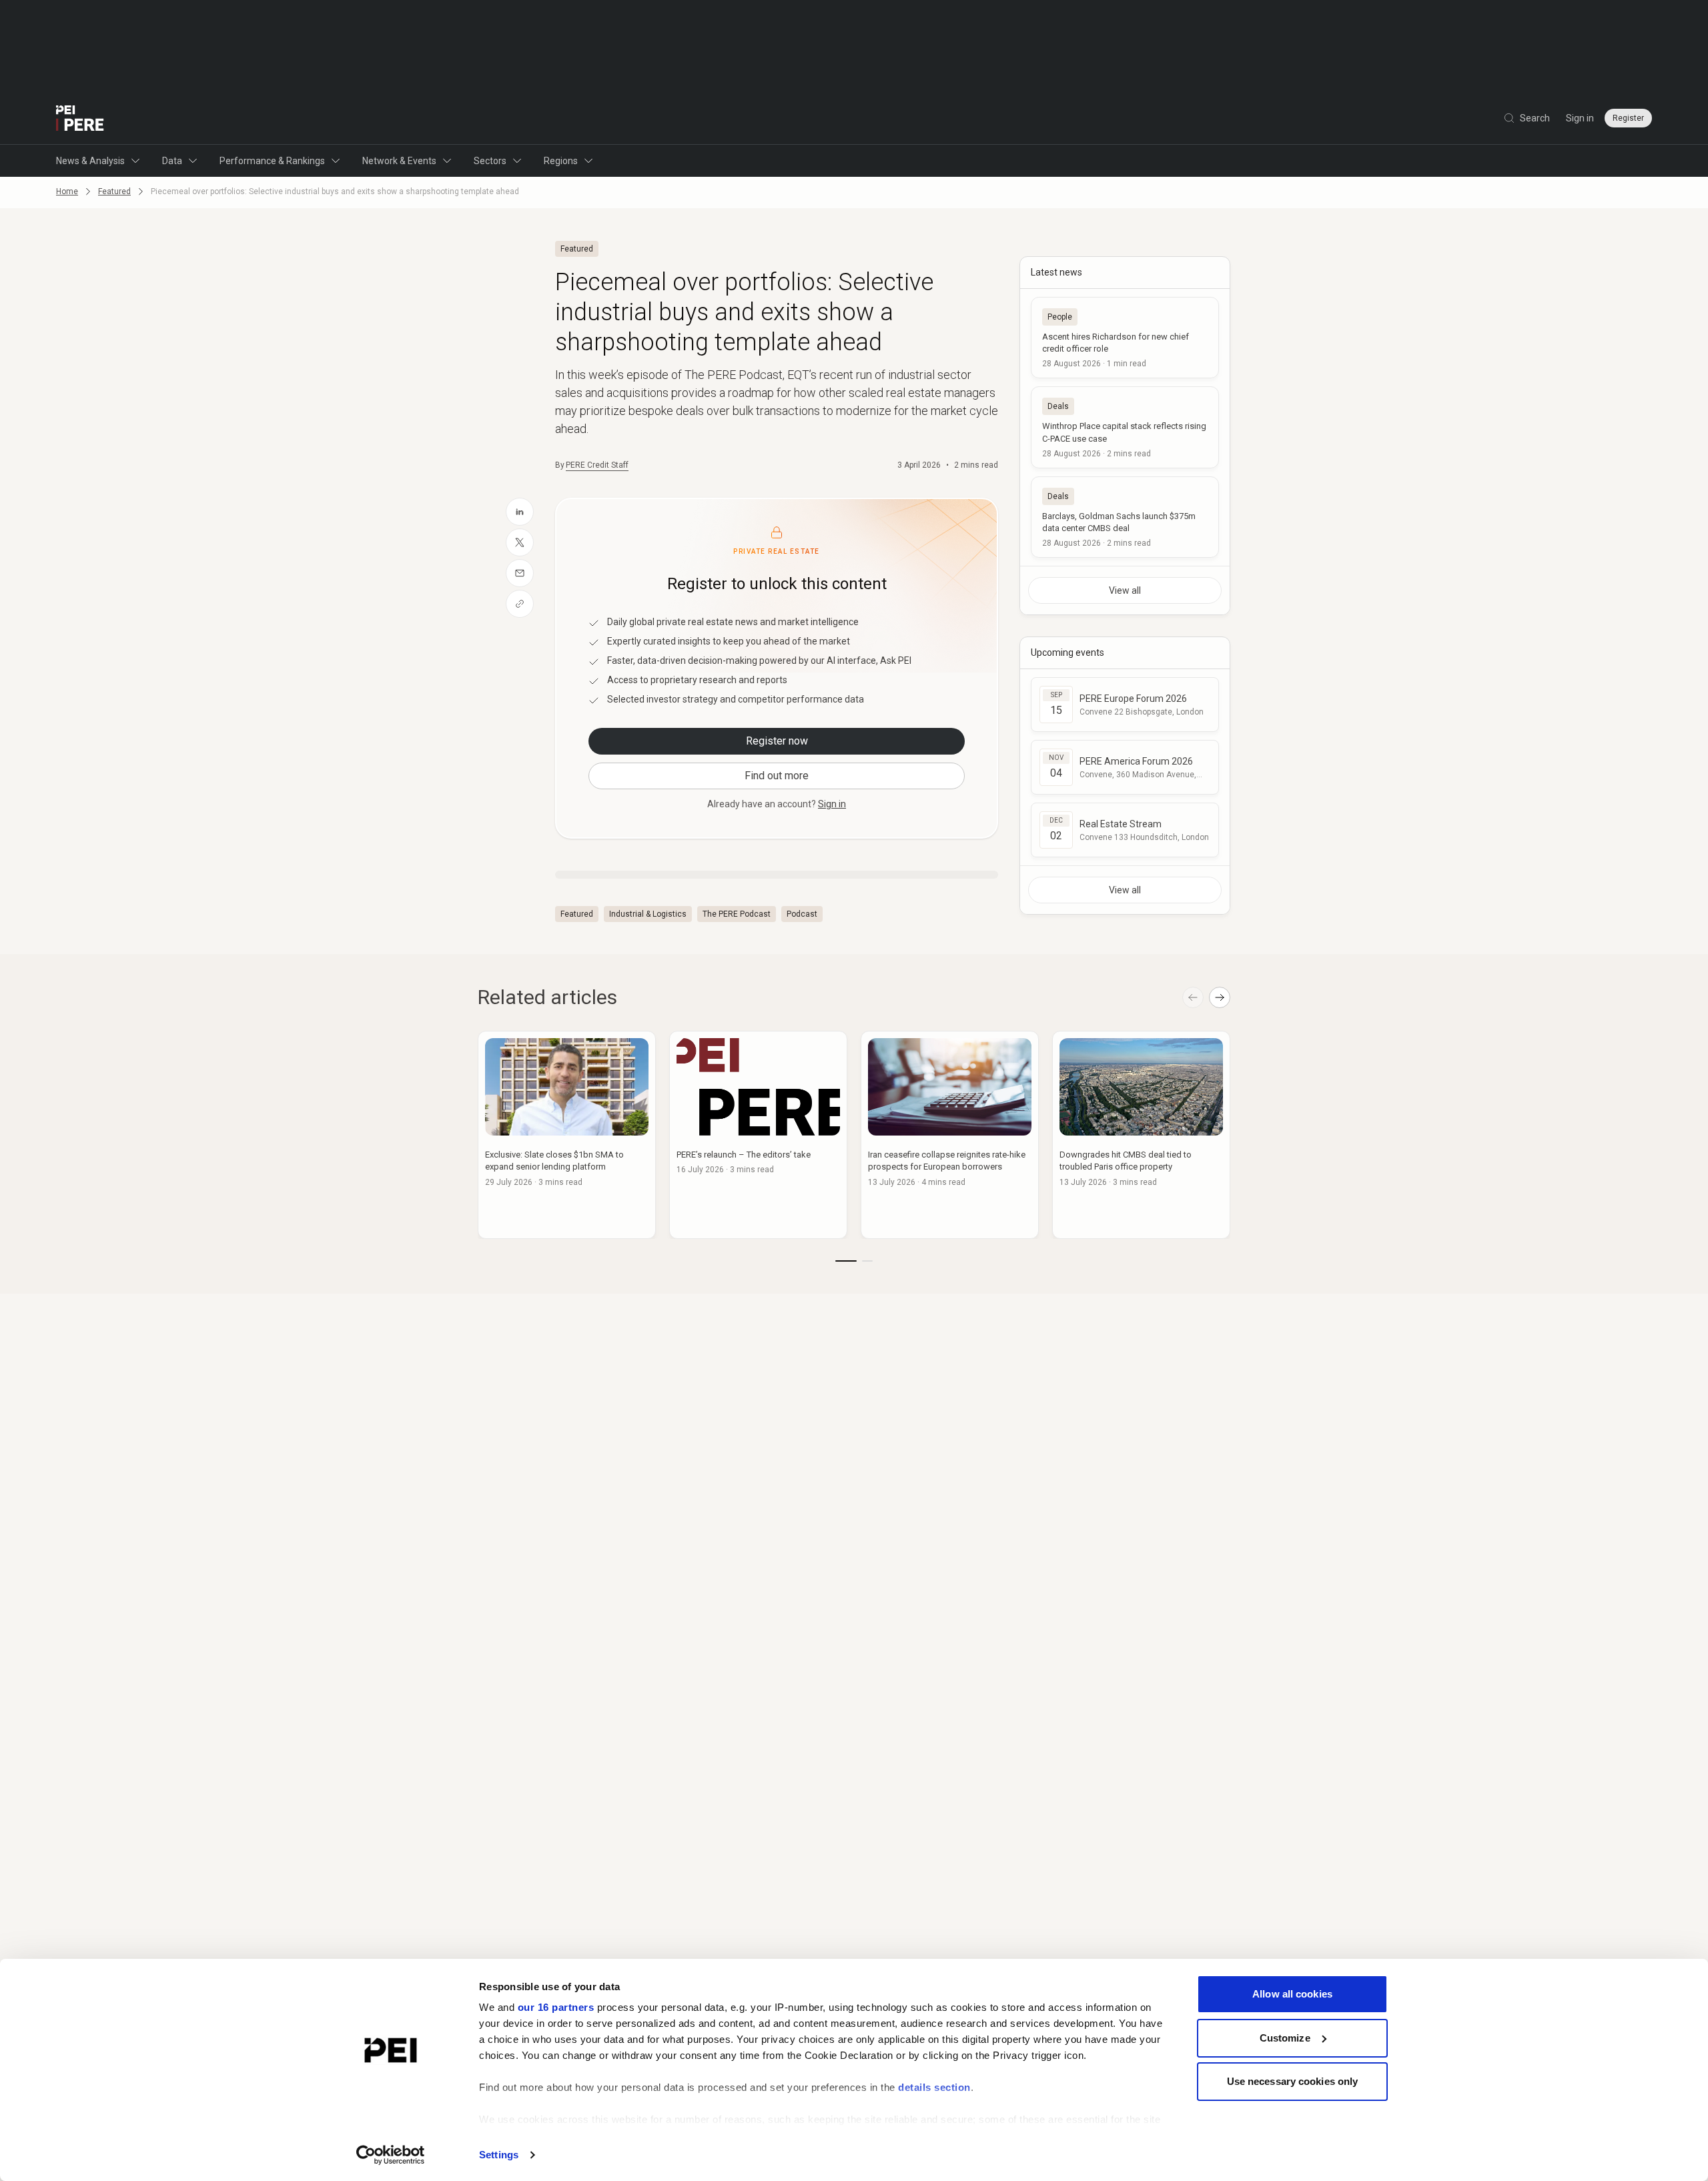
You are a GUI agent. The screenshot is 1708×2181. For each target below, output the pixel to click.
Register (1628, 118)
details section (934, 2087)
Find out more (777, 776)
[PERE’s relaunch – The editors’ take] (758, 1135)
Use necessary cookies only (1293, 2081)
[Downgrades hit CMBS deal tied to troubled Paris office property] (1141, 1135)
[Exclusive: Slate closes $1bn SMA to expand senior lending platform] (567, 1135)
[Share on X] (520, 542)
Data (172, 161)
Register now (777, 741)
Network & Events (399, 161)
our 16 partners (556, 2007)
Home (67, 191)
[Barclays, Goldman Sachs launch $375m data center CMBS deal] (1125, 517)
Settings (499, 2155)
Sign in (1580, 118)
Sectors (490, 161)
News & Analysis (90, 161)
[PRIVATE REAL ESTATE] (80, 118)
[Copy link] (520, 604)
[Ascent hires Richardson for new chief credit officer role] (1125, 338)
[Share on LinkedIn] (520, 512)
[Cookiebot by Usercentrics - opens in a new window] (391, 2155)
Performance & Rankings (272, 161)
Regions (561, 161)
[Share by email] (520, 573)
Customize (1285, 2038)
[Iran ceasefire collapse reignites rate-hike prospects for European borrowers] (950, 1135)
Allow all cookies (1292, 1994)
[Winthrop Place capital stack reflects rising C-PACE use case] (1125, 427)
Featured (114, 191)
